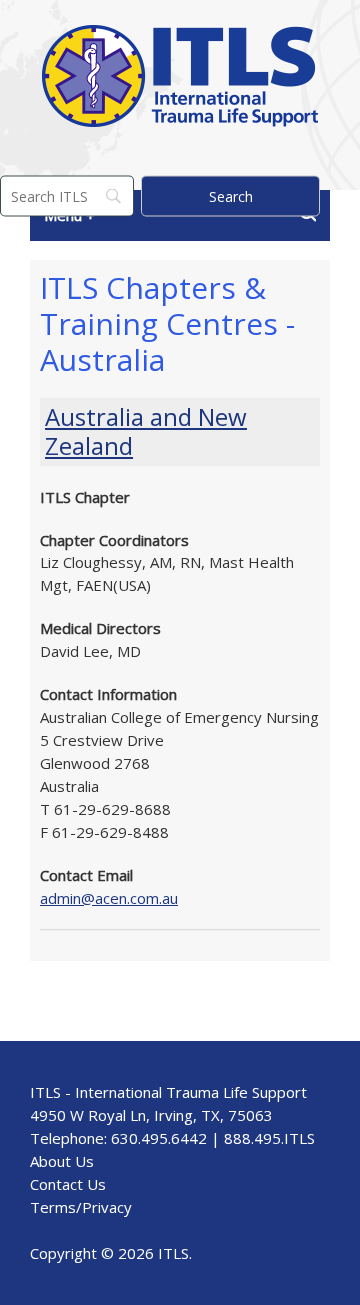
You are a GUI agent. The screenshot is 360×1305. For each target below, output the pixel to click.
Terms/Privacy (81, 1207)
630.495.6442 (159, 1138)
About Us (62, 1161)
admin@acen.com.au (109, 898)
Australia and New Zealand (146, 431)
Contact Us (68, 1184)
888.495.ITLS (269, 1138)
